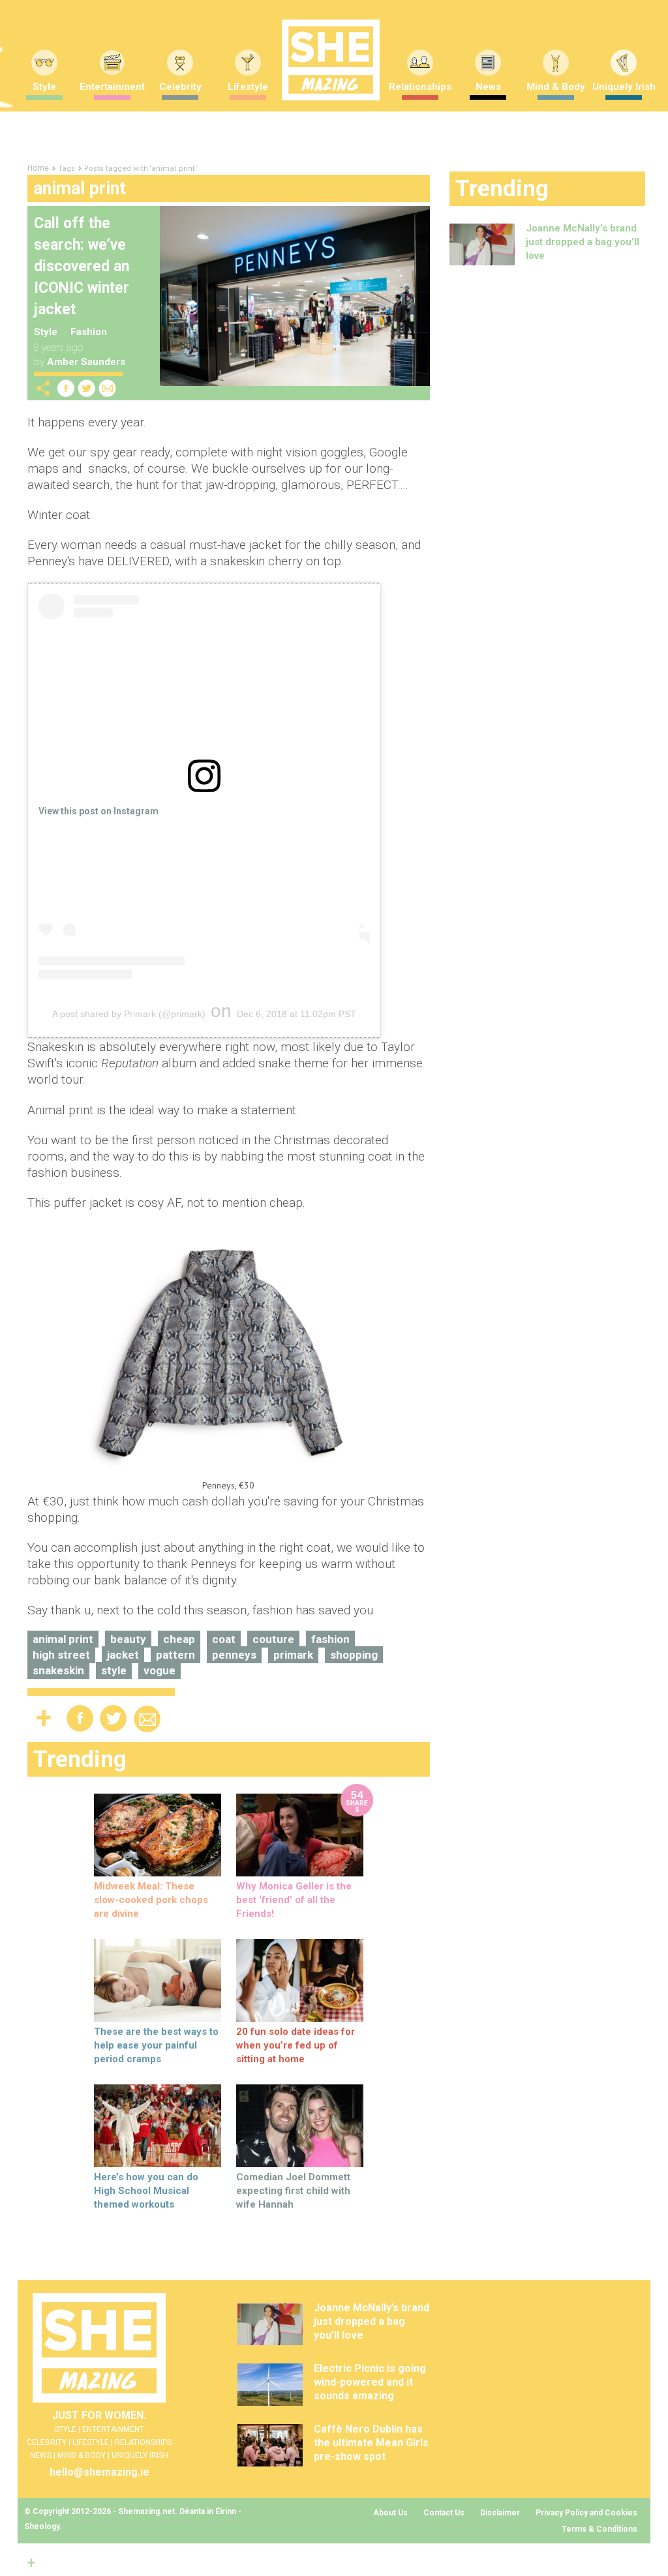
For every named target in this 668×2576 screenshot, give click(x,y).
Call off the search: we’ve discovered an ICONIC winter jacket (82, 266)
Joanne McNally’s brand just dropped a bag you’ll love (583, 242)
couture (273, 1639)
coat (224, 1639)
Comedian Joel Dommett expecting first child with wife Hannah (293, 2191)
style (114, 1670)
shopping (354, 1655)
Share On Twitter (87, 388)
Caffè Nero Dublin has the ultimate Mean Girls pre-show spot (371, 2443)
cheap (179, 1639)
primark (293, 1655)
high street (61, 1655)
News (488, 87)
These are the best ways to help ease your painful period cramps (156, 2045)
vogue (159, 1670)
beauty (128, 1639)
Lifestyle (248, 87)
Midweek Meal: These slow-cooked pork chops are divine (151, 1900)
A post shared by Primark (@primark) (129, 1014)
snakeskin (58, 1670)
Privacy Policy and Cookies (586, 2513)
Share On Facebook (66, 388)
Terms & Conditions (600, 2529)
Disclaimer (500, 2513)
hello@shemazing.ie (99, 2472)
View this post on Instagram (99, 811)
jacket (123, 1655)
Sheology (42, 2526)
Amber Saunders (86, 362)
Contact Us (444, 2513)
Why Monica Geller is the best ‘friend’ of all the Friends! (294, 1900)
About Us (390, 2513)
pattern (175, 1655)
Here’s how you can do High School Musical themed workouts (146, 2191)
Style (46, 332)
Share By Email (108, 388)
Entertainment (112, 87)
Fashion (89, 332)
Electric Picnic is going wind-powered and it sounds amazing (370, 2382)
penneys (234, 1655)
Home (38, 168)
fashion (330, 1639)
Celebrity (180, 87)
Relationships (420, 87)
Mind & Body (556, 87)
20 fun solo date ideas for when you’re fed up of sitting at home (296, 2045)
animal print (63, 1639)
